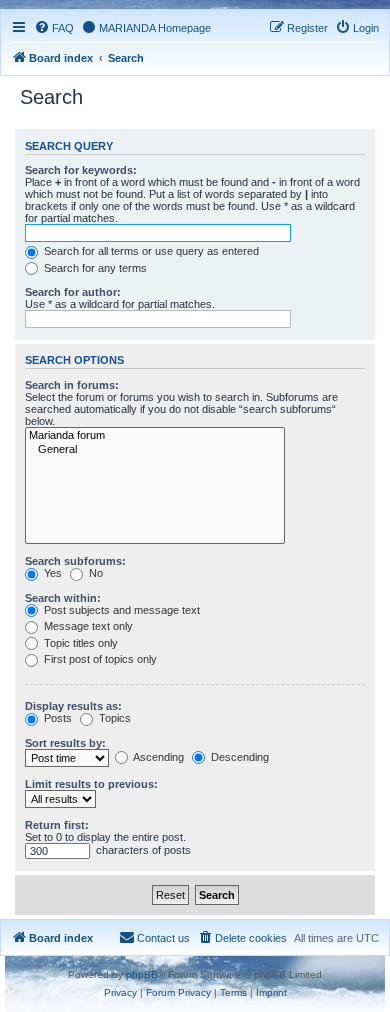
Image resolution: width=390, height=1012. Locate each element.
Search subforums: (75, 561)
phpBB (142, 974)
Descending (238, 757)
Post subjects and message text (120, 610)
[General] (155, 450)
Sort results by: (65, 743)
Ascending (157, 757)
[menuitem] (54, 28)
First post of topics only (99, 659)
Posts (56, 718)
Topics (113, 718)
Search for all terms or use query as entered (150, 251)
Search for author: (73, 292)
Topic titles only (79, 643)
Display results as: (73, 706)
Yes (51, 573)
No (94, 573)
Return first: (57, 825)
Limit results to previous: (91, 784)
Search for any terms (94, 268)
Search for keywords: (81, 170)
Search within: (63, 598)
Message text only (87, 626)
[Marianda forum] (155, 436)
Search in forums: (72, 385)
